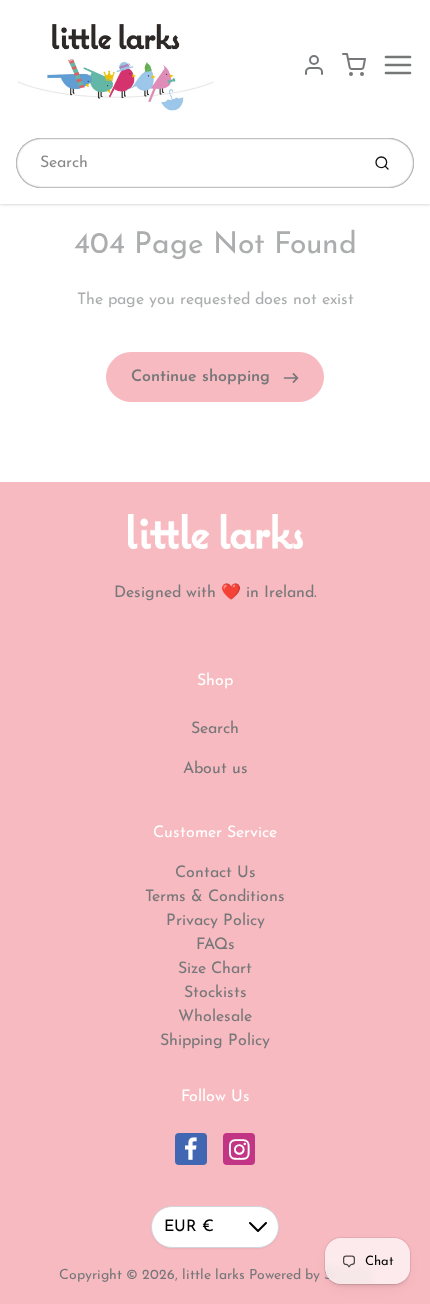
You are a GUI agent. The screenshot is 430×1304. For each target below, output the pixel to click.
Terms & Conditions (215, 897)
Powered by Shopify (310, 1275)
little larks (213, 1275)
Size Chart (215, 969)
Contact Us (215, 873)
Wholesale (215, 1017)
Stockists (215, 993)
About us (215, 769)
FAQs (215, 945)
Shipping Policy (215, 1041)
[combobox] (185, 163)
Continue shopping (203, 377)
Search (215, 729)
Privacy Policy (215, 921)
